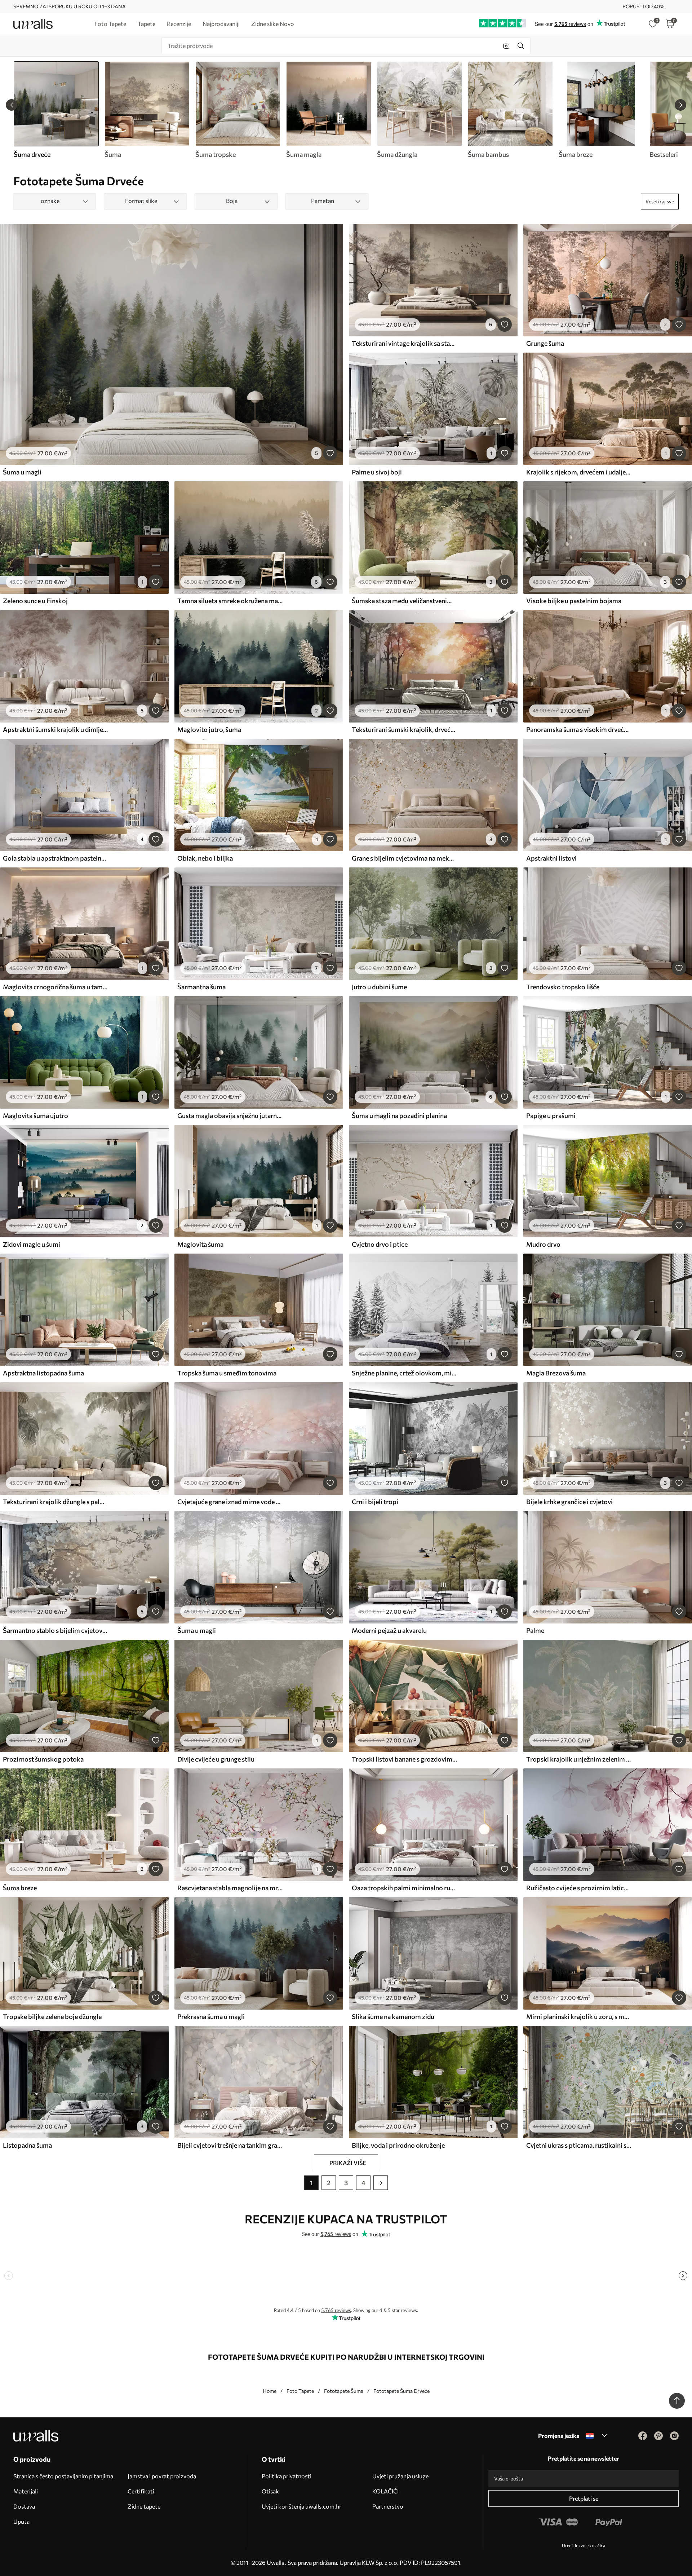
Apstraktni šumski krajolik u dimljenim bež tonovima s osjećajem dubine (56, 729)
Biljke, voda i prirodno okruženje (398, 2145)
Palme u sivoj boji (377, 472)
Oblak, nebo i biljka (205, 858)
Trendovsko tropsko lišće (563, 987)
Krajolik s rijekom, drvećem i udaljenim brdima (579, 472)
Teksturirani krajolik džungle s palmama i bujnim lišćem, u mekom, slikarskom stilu (56, 1502)
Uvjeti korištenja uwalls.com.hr (301, 2506)
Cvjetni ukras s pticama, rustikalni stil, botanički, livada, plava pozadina (579, 2145)
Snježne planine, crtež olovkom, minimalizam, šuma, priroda (404, 1373)
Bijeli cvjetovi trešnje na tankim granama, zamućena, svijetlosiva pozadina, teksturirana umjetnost (230, 2145)
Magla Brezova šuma (556, 1373)
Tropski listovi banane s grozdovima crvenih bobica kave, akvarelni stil (404, 1759)
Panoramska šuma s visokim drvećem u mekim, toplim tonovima (579, 729)
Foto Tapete (300, 2391)
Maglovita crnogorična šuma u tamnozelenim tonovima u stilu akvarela (56, 987)
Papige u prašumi (551, 1115)
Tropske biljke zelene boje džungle (52, 2016)
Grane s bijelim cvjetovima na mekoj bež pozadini (404, 858)
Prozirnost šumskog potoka (43, 1759)
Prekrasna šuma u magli (211, 2016)
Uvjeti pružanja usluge (400, 2476)
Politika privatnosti (287, 2476)
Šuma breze (20, 1888)
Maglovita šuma (200, 1244)
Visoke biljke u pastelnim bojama (574, 601)
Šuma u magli (22, 472)
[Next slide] (680, 105)
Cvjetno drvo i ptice (380, 1244)
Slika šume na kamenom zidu (393, 2016)
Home (270, 2391)
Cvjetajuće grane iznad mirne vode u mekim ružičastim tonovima (230, 1502)
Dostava (24, 2506)
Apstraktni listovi (551, 858)
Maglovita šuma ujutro (36, 1115)
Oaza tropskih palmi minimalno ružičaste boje (404, 1888)
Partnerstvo (388, 2506)
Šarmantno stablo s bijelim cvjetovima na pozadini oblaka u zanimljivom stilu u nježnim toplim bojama (56, 1630)
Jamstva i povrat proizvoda (162, 2476)
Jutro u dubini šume (379, 987)
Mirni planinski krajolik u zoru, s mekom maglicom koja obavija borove (579, 2016)
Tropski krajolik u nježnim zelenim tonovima (579, 1759)
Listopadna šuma (27, 2145)
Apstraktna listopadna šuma (43, 1373)
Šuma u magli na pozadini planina (399, 1115)
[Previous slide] (12, 105)
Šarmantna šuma (201, 987)
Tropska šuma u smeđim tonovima (227, 1373)
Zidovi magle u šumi (32, 1244)
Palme (535, 1630)
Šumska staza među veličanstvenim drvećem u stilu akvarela (404, 601)
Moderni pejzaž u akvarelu (389, 1630)
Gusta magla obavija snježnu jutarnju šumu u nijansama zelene (230, 1115)
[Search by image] (506, 46)
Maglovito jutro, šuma (209, 729)
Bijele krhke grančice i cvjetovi (569, 1502)
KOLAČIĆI (385, 2491)
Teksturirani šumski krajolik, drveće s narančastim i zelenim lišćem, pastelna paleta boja (404, 729)
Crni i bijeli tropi (375, 1502)
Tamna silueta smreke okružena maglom (230, 601)
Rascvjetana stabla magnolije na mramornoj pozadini (230, 1888)
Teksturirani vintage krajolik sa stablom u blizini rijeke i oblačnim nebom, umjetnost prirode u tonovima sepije (404, 343)
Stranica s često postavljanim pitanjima (63, 2476)
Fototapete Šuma (344, 2391)
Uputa (21, 2521)
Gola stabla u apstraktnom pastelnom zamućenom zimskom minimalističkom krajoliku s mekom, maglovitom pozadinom (56, 858)
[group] (147, 110)
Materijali (26, 2491)
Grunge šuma (545, 343)
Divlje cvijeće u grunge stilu (216, 1759)
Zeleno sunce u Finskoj (35, 601)
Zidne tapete (144, 2506)
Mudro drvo (543, 1244)
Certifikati (141, 2491)
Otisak (270, 2491)
